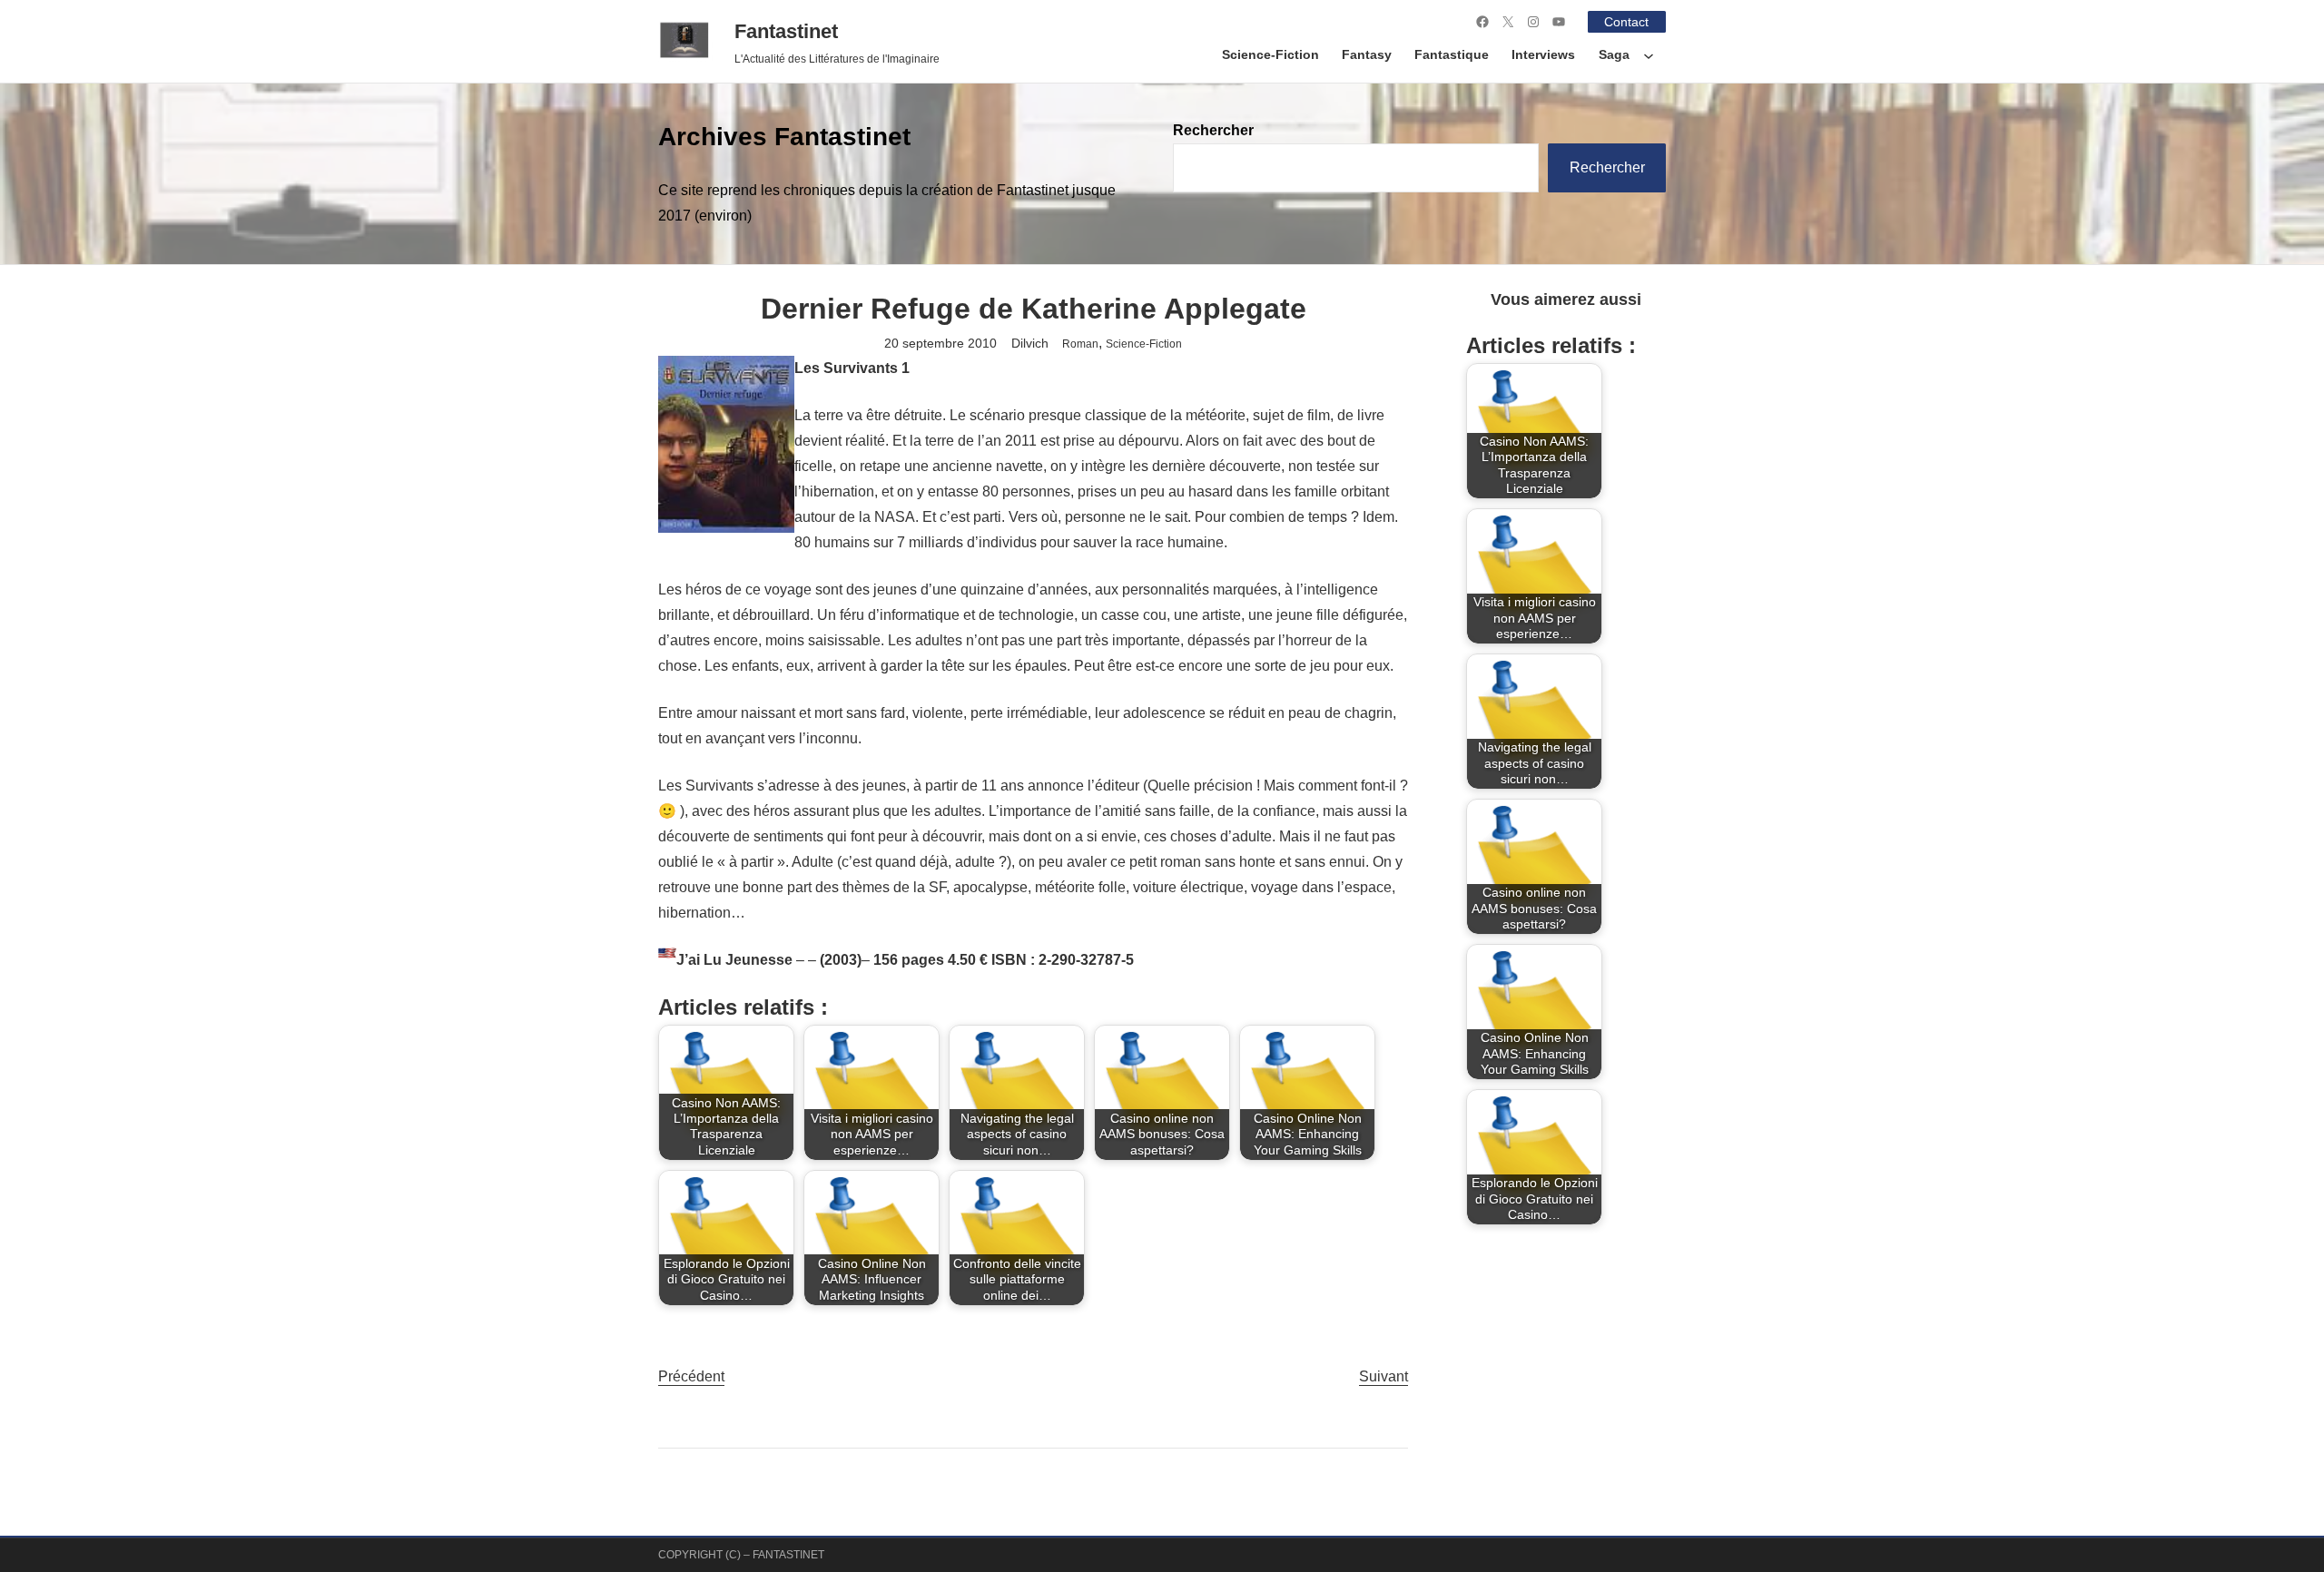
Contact (1626, 22)
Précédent (691, 1376)
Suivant (1384, 1376)
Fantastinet (786, 31)
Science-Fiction (1144, 344)
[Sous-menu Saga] (1649, 55)
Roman (1080, 344)
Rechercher (1213, 130)
